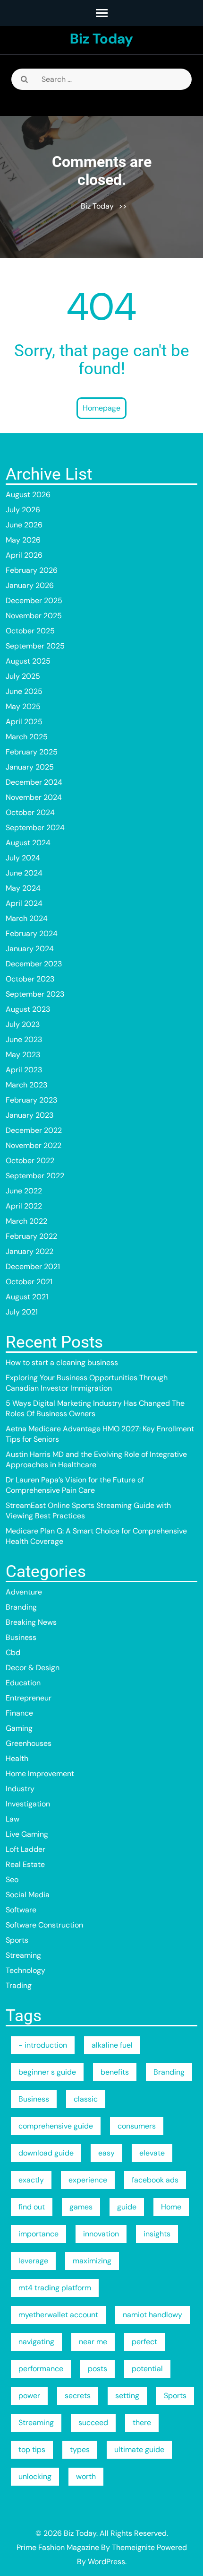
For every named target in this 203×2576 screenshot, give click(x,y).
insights (157, 2234)
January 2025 (30, 767)
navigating (36, 2342)
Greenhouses (29, 1743)
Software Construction (44, 1925)
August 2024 (28, 843)
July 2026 (23, 510)
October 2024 (30, 812)
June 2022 (24, 1191)
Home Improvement (40, 1774)
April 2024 (24, 903)
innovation (101, 2234)
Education (23, 1683)
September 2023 (35, 994)
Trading (19, 1985)
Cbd (13, 1652)
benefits (115, 2072)
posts (97, 2369)
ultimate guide (139, 2449)
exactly (31, 2180)
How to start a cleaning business (62, 1362)
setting (127, 2396)
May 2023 (23, 1055)
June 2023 (24, 1039)
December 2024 (34, 782)
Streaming (23, 1955)
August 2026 (28, 495)
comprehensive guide (56, 2126)
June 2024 (24, 873)
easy (106, 2153)
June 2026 (24, 525)
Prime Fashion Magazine (58, 2547)
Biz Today (101, 39)
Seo (12, 1879)
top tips (32, 2449)
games (81, 2207)
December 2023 (34, 964)
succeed (93, 2423)
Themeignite (133, 2547)
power (29, 2396)
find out (32, 2207)
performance (41, 2369)
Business (21, 1637)
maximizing (92, 2261)
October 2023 (30, 979)
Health (17, 1758)
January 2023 (30, 1115)
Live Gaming (27, 1834)
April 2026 (24, 555)
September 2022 (35, 1176)
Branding (21, 1607)
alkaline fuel (112, 2045)
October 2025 (30, 631)
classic (86, 2099)
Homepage (101, 408)
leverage (33, 2261)
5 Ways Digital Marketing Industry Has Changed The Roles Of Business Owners (95, 1408)
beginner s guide (47, 2072)
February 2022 (31, 1236)
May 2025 (23, 706)
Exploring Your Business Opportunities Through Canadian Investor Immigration (87, 1383)
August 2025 (28, 661)
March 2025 (27, 737)
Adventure (24, 1592)
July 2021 (22, 1312)
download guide (46, 2153)
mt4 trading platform (55, 2288)
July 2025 (23, 676)
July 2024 (23, 858)
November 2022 (34, 1145)
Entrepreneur (29, 1698)
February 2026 (32, 570)
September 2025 (35, 646)
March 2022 (26, 1221)
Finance (19, 1713)
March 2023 (26, 1085)
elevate (152, 2153)
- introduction (43, 2045)
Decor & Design (33, 1668)
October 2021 (29, 1282)
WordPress (106, 2562)
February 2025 (32, 752)
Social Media (28, 1895)
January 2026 (30, 585)
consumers (137, 2126)
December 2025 (34, 600)
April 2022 (24, 1206)
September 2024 (35, 828)
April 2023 (24, 1070)
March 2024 (27, 918)
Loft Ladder (25, 1849)
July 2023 (23, 1024)
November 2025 (34, 616)
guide (127, 2207)
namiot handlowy (152, 2315)
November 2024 (34, 797)
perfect (144, 2342)
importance (38, 2234)
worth (86, 2476)
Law (13, 1819)
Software (21, 1910)
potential (147, 2369)
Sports (17, 1940)
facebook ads (155, 2180)
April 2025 (24, 722)
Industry (20, 1789)
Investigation (28, 1804)
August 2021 (27, 1297)
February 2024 (32, 933)
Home (171, 2207)
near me (93, 2342)
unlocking (35, 2476)
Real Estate (25, 1864)
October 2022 (30, 1161)
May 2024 (23, 888)
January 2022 (30, 1251)
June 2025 (24, 691)
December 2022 (34, 1130)
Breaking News (31, 1622)
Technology (25, 1970)
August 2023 (28, 1009)
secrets (78, 2396)
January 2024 (30, 949)
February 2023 (31, 1100)
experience (88, 2180)
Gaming (19, 1728)
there (142, 2423)
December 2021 (33, 1266)
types (80, 2449)
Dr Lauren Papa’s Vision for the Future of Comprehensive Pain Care (75, 1485)
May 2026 (23, 540)
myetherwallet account (58, 2315)
